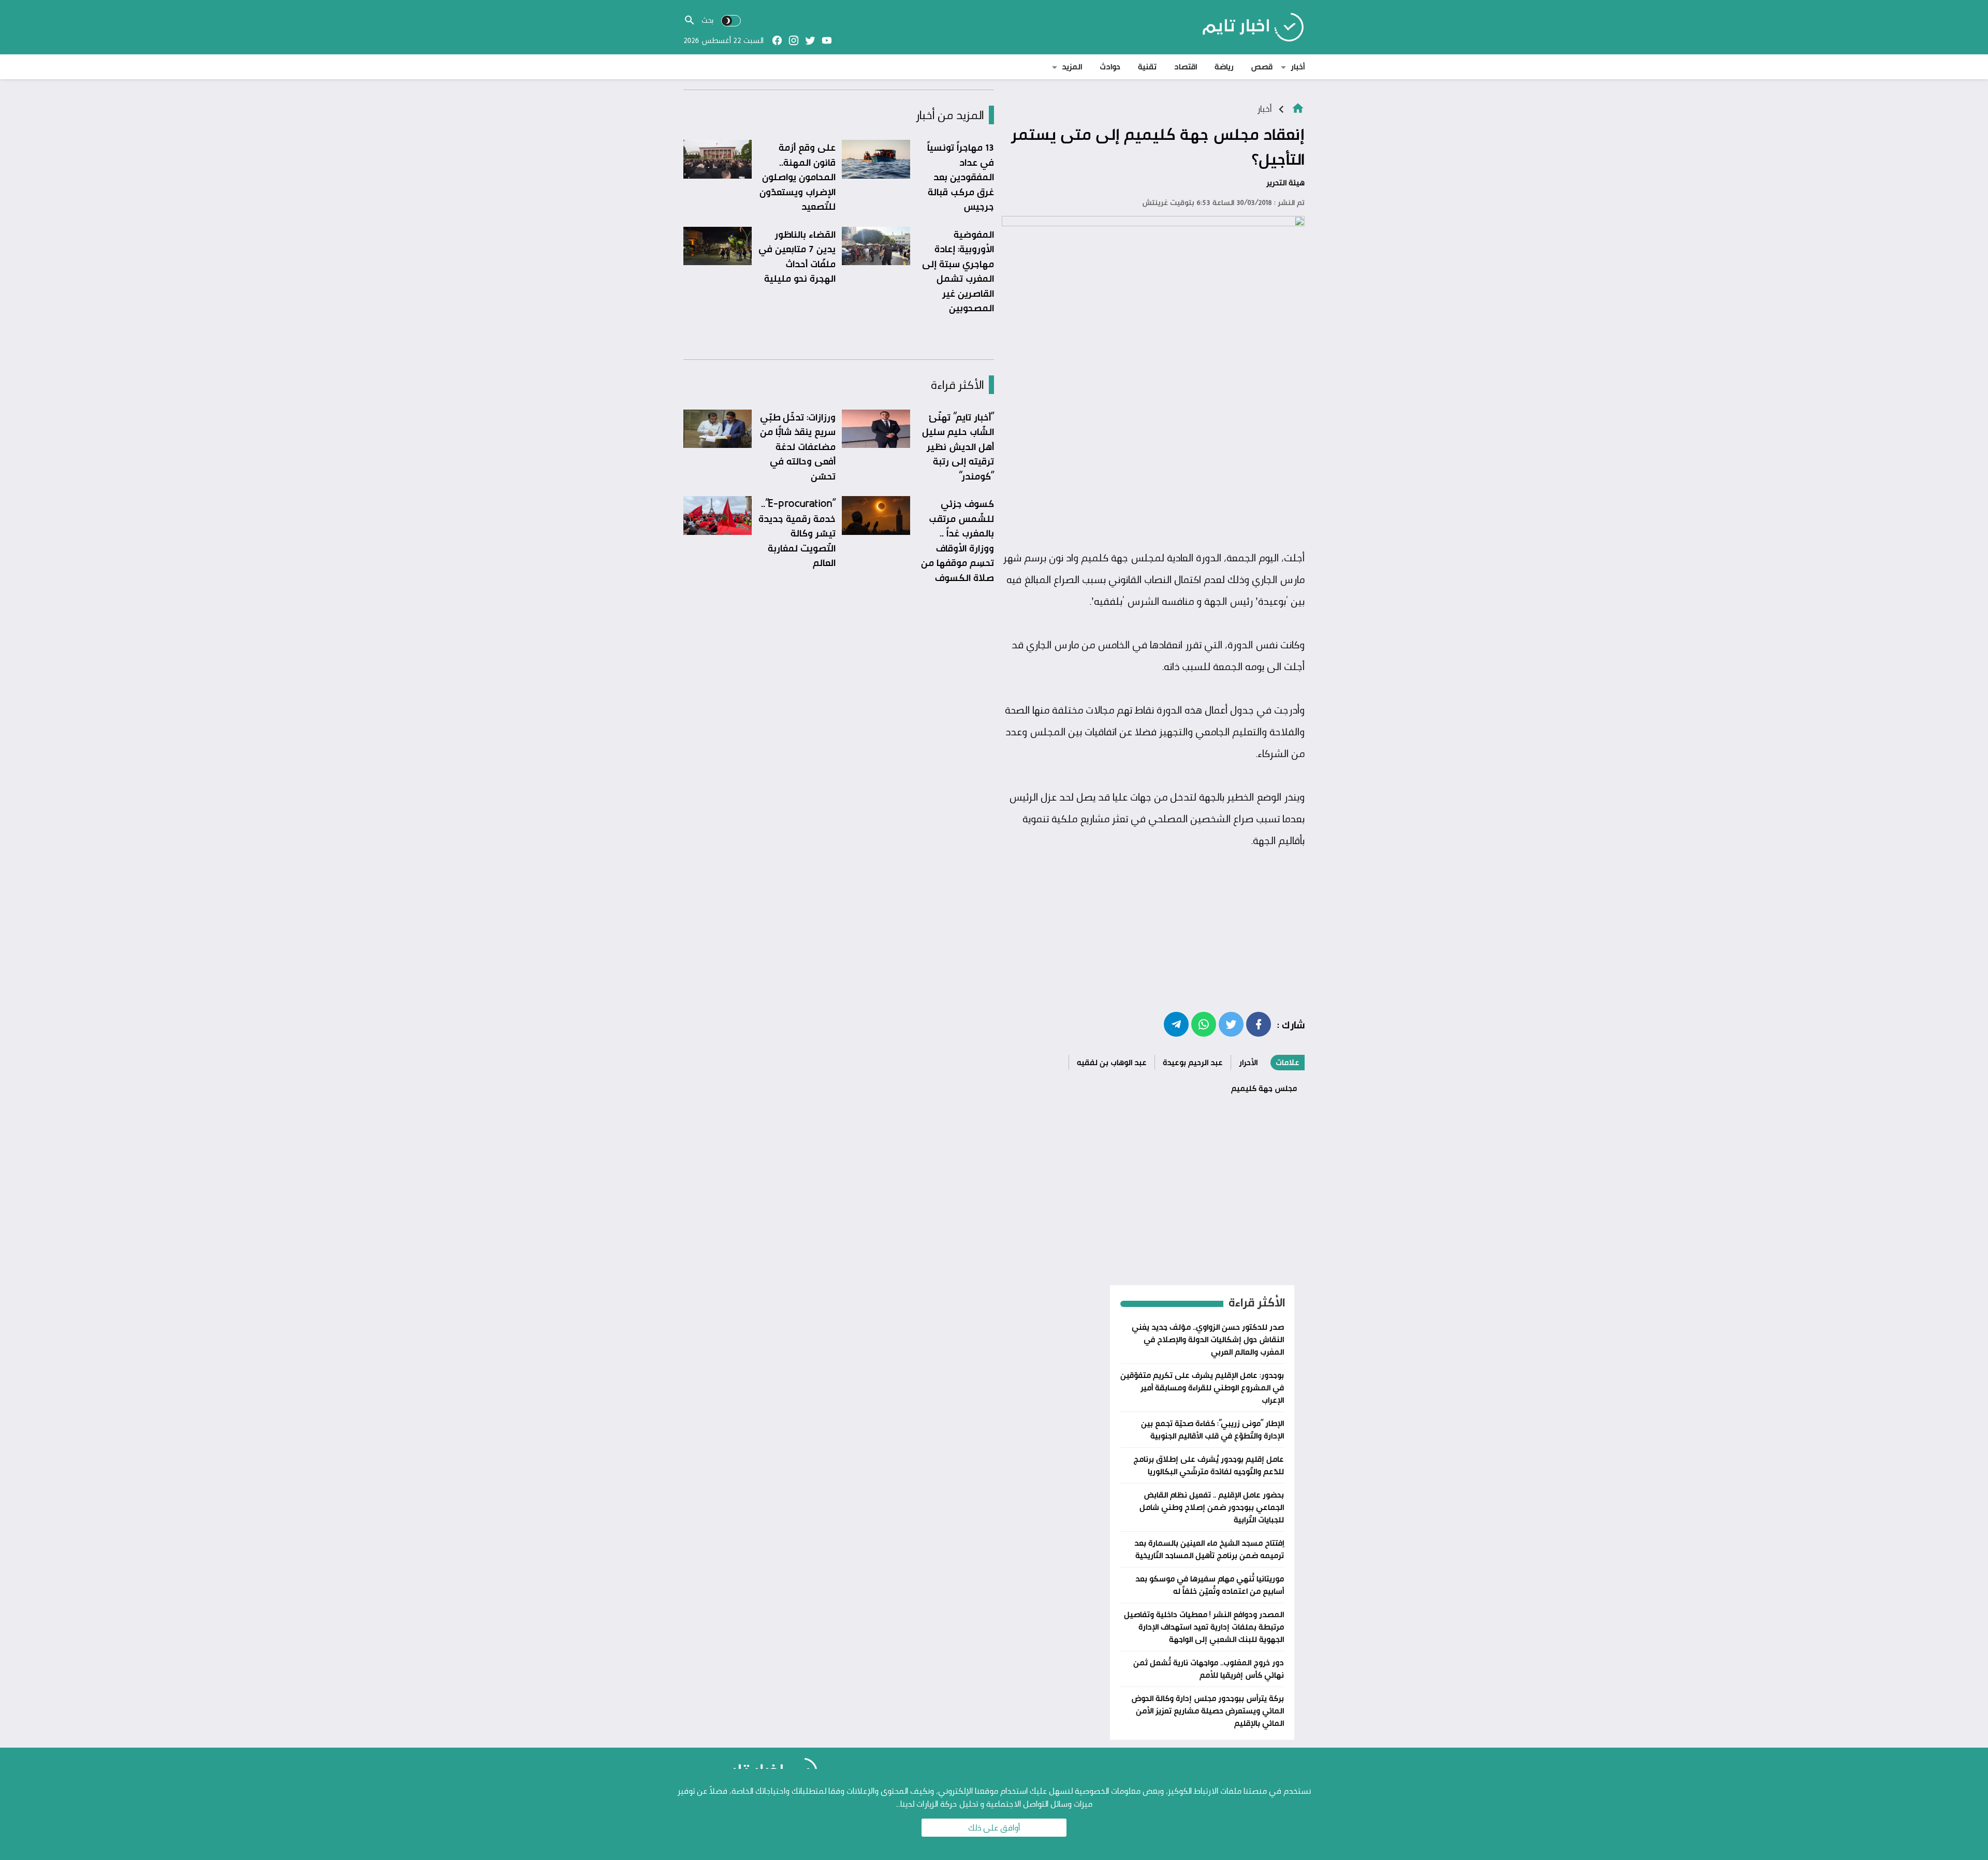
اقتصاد (1186, 67)
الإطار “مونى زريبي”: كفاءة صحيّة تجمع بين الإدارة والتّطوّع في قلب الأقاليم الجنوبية (1212, 1429)
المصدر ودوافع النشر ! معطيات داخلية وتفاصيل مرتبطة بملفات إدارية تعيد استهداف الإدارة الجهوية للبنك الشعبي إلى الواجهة (1204, 1627)
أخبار (1298, 67)
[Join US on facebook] (777, 40)
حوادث (1110, 67)
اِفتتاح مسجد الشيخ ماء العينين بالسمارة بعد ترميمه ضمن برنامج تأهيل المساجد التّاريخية (1209, 1549)
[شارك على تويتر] (1231, 1024)
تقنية (1147, 67)
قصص (1262, 67)
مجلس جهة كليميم (1264, 1088)
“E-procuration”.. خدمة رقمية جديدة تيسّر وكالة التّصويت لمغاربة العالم (797, 533)
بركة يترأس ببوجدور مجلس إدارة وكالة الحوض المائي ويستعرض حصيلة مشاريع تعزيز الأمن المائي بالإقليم (1208, 1711)
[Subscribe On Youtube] (827, 40)
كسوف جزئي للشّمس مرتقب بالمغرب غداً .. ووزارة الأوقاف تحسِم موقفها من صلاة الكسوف (958, 540)
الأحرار (1248, 1062)
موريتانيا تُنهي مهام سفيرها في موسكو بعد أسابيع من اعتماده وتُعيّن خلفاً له (1210, 1585)
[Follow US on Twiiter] (810, 40)
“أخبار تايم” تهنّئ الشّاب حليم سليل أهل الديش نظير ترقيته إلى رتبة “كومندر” (958, 446)
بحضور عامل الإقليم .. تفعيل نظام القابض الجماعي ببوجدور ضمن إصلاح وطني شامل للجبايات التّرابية (1212, 1507)
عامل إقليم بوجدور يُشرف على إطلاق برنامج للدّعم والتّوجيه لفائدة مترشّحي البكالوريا (1209, 1465)
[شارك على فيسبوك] (1259, 1024)
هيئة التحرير (1285, 183)
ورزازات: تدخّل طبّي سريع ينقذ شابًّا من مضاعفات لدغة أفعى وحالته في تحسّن (798, 446)
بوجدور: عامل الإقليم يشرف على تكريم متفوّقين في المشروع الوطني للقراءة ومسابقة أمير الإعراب (1202, 1387)
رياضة (1224, 67)
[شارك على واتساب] (1204, 1024)
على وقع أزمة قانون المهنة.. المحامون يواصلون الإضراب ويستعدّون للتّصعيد (798, 177)
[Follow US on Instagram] (794, 40)
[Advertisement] (1153, 467)
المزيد (1072, 67)
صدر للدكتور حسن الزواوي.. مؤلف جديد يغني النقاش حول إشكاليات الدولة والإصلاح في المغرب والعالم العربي (1208, 1339)
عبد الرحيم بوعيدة (1193, 1062)
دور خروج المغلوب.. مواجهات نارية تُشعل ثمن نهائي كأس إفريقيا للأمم (1209, 1669)
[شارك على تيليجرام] (1176, 1024)
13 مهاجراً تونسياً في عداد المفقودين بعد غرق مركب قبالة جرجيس (961, 177)
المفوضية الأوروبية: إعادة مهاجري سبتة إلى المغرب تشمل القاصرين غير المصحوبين (958, 271)
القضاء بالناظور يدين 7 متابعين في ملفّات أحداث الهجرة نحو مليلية (797, 256)
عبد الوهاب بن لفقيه (1112, 1062)
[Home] (1298, 107)
